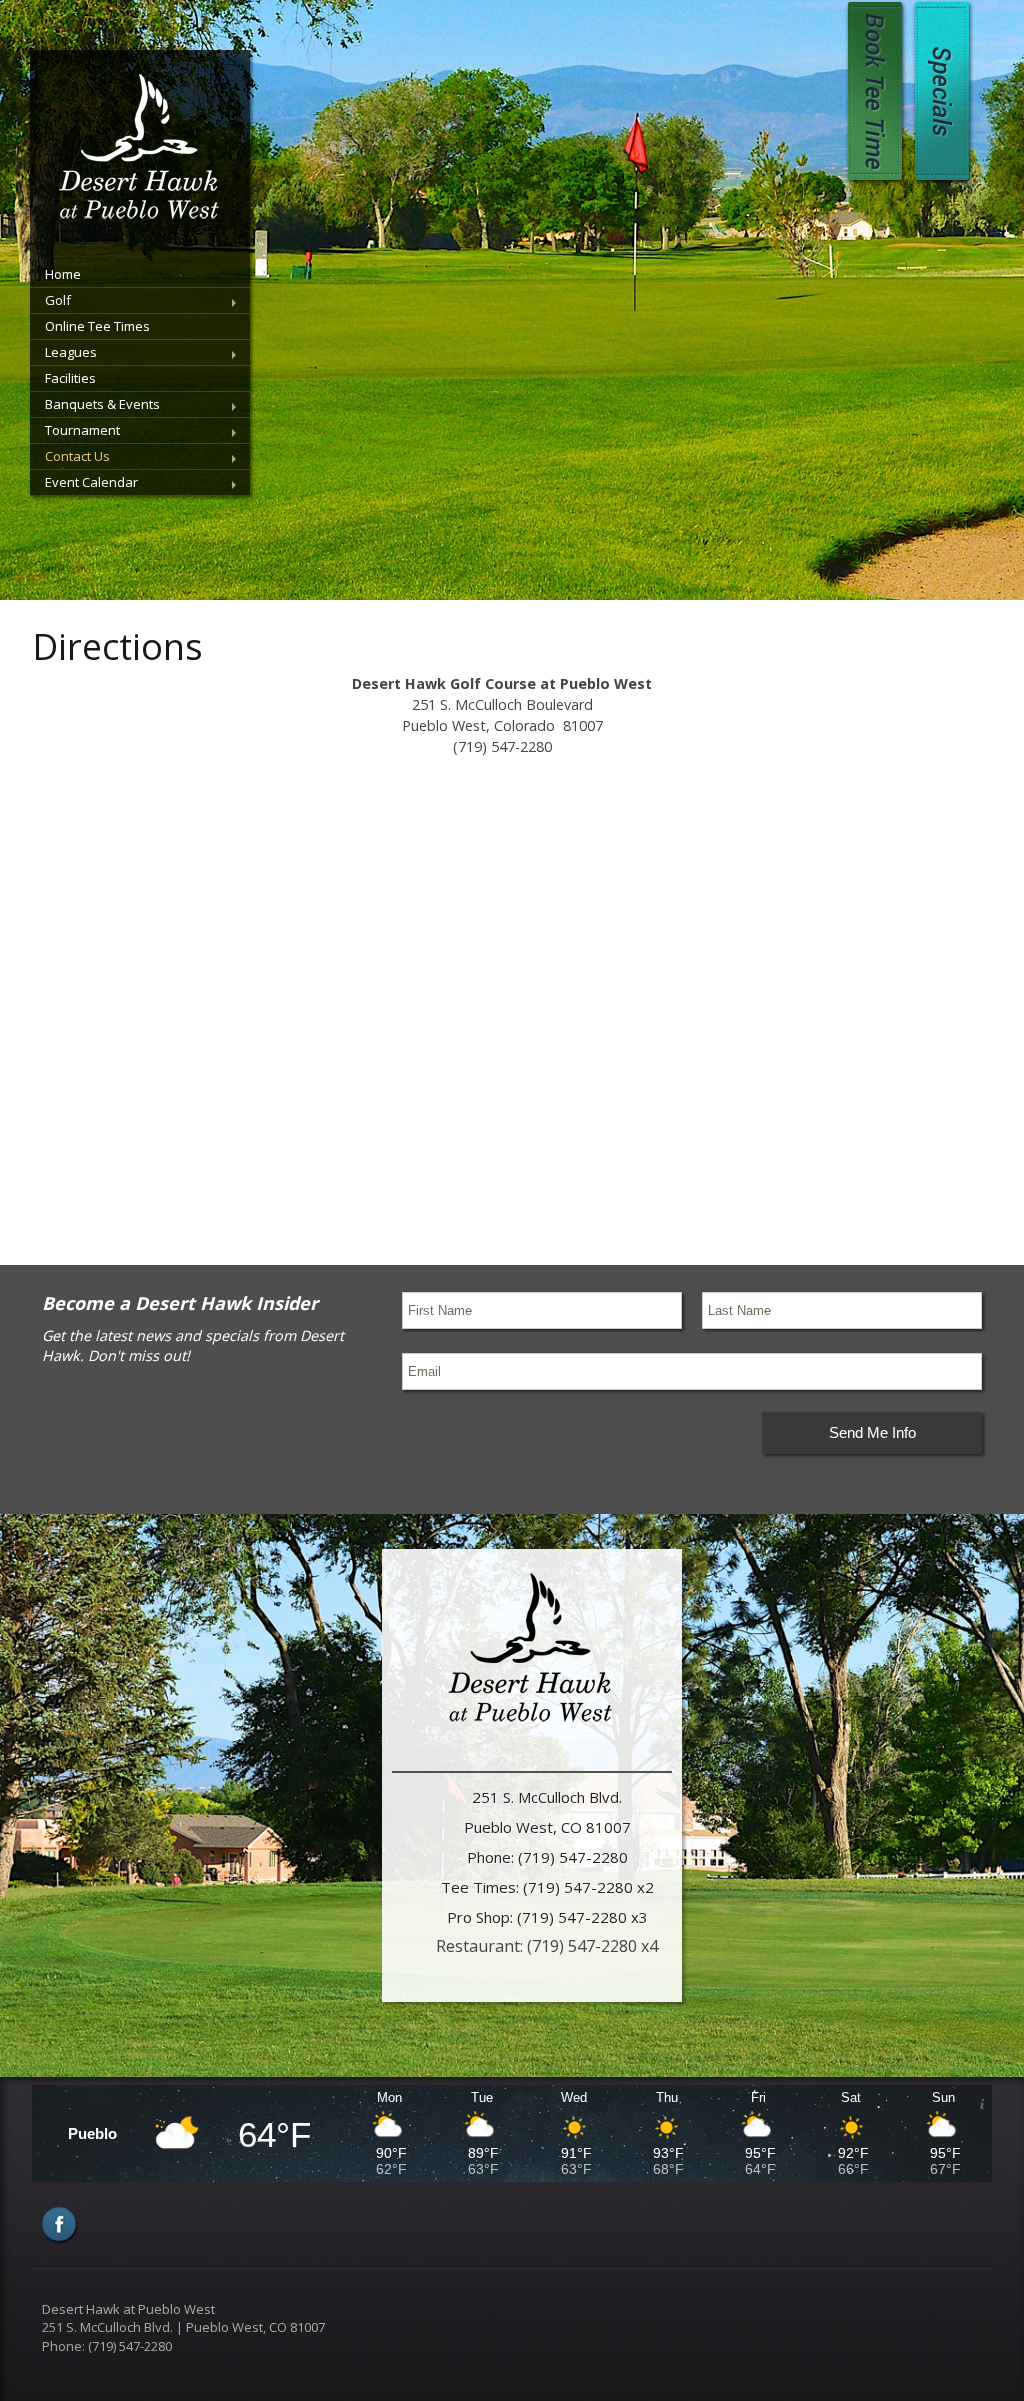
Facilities (70, 378)
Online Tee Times (97, 326)
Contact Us (77, 456)
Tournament (82, 430)
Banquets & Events (102, 404)
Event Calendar (91, 482)
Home (63, 274)
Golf (58, 300)
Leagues (71, 352)
